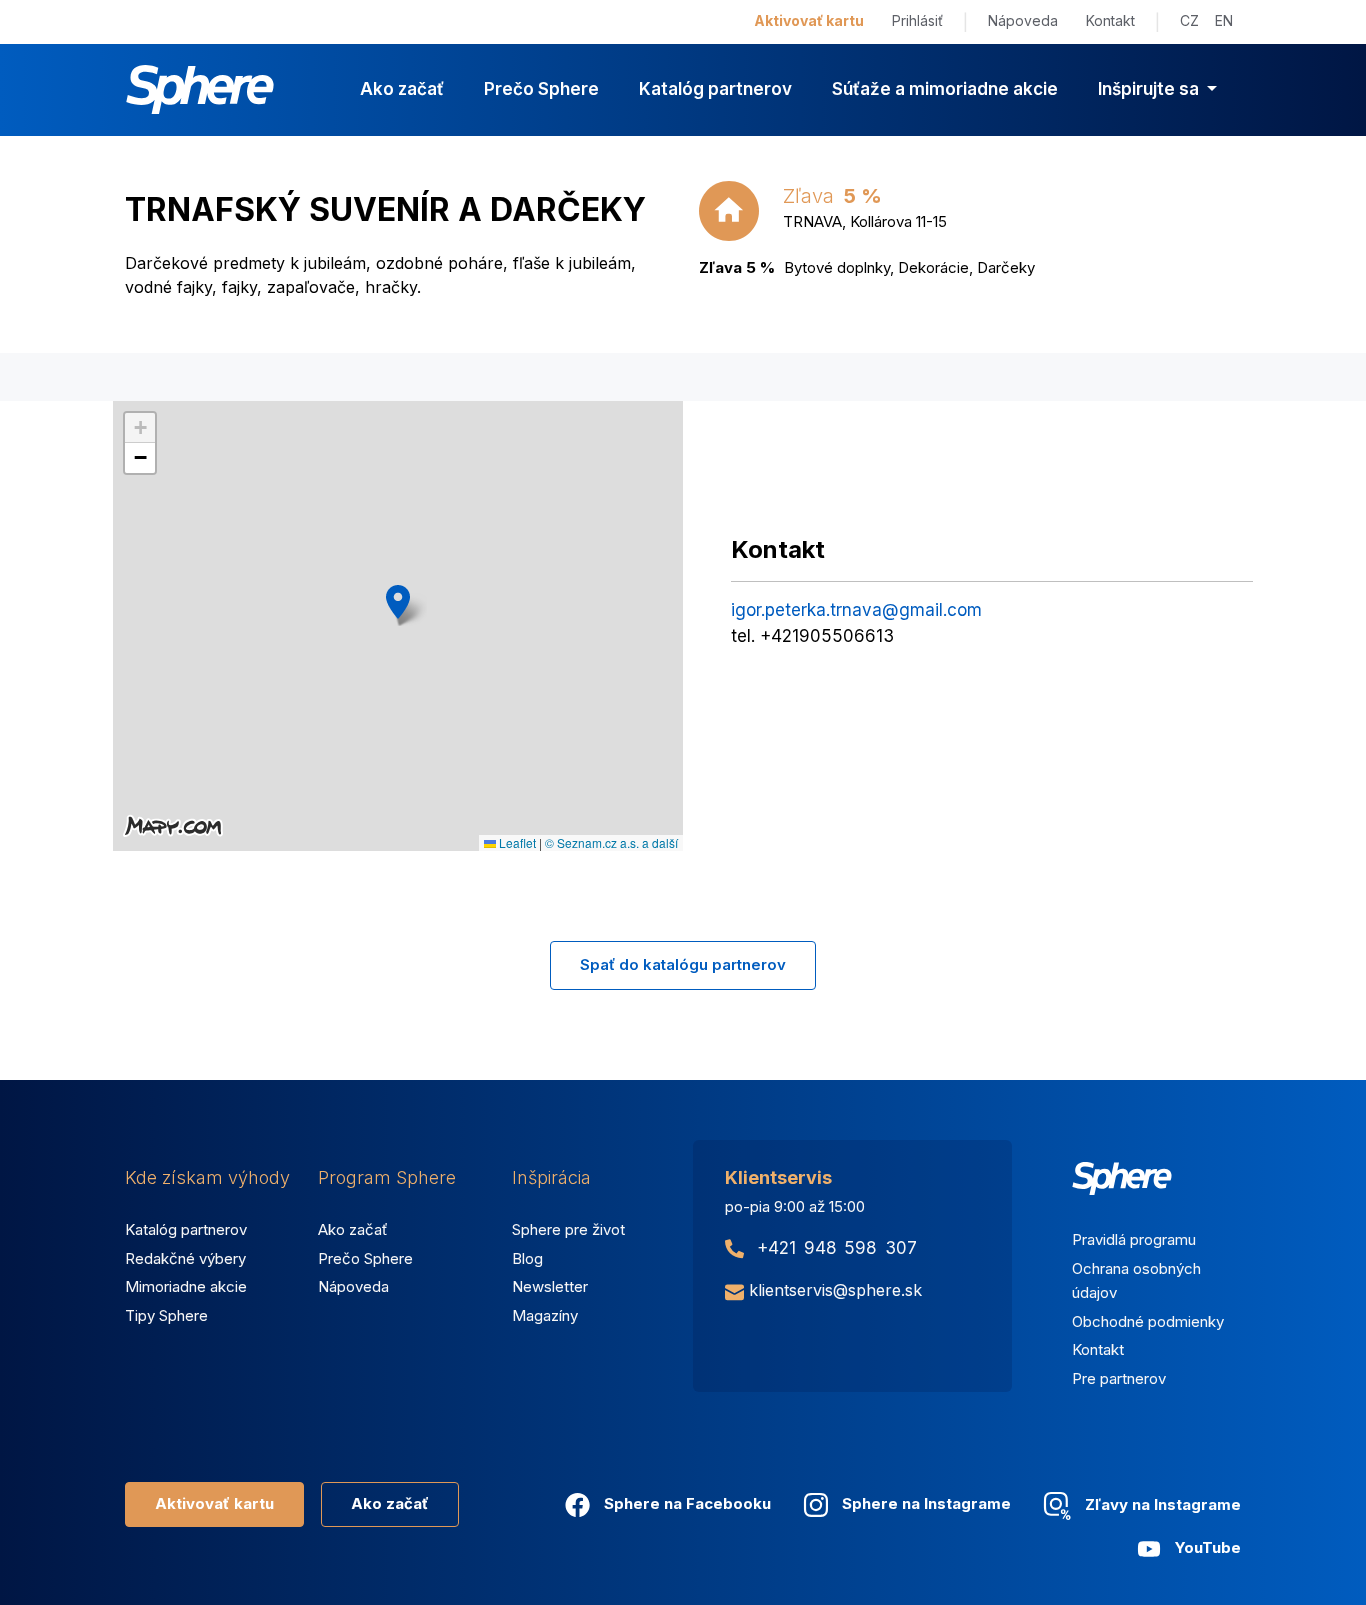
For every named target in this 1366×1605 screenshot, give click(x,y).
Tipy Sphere (166, 1315)
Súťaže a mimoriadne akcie (945, 89)
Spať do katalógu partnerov (683, 964)
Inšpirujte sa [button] (1150, 89)
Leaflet (516, 842)
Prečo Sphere (541, 89)
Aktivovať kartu (809, 20)
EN (1224, 20)
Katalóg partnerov (715, 89)
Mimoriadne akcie (186, 1286)
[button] (398, 602)
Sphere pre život (568, 1229)
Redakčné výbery (185, 1258)
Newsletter (550, 1286)
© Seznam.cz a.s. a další (611, 842)
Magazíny (545, 1315)
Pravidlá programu (1134, 1239)
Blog (527, 1258)
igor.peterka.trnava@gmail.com (856, 610)
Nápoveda (1023, 20)
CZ (1189, 20)
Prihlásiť (917, 20)
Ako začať (402, 89)
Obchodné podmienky (1148, 1321)
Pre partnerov (1119, 1378)
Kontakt (1110, 20)
